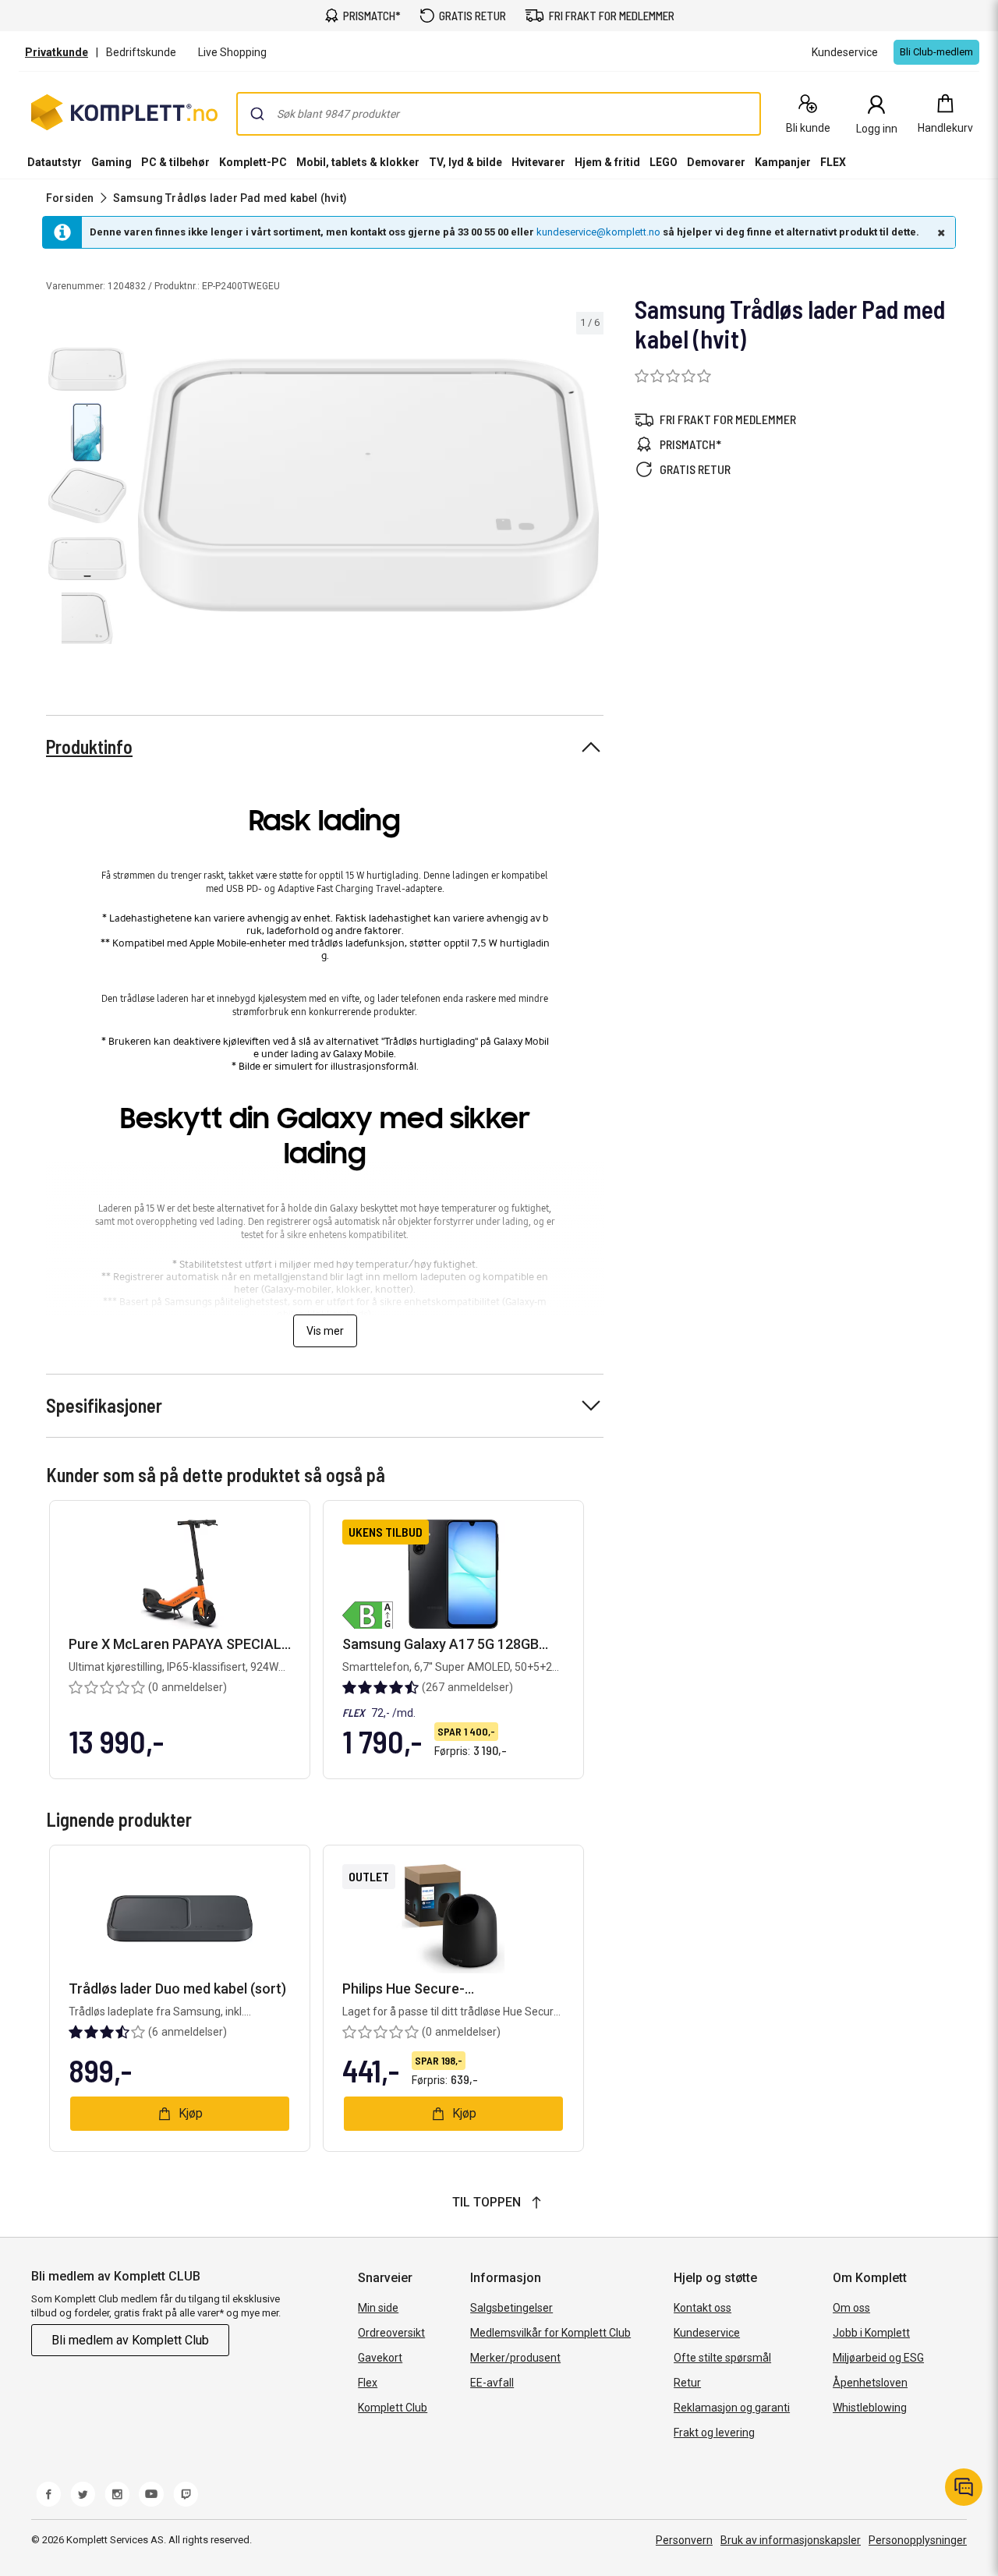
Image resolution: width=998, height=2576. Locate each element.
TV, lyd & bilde (465, 162)
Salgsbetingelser (511, 2308)
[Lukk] (940, 232)
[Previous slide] (147, 488)
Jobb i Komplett (871, 2333)
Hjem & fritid (607, 162)
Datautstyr (55, 162)
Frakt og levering (714, 2433)
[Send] (257, 114)
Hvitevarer (538, 162)
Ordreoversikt (391, 2333)
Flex (368, 2383)
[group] (368, 485)
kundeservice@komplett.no (598, 232)
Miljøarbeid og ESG (878, 2358)
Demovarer (716, 162)
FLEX (833, 162)
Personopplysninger (918, 2540)
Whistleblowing (870, 2408)
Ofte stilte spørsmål (722, 2358)
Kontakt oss (702, 2308)
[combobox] (499, 114)
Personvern (684, 2540)
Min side (378, 2308)
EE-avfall (492, 2383)
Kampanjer (783, 162)
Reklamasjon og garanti (732, 2408)
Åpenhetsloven (870, 2383)
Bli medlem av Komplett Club (130, 2340)
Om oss (851, 2308)
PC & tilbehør (175, 162)
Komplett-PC (253, 162)
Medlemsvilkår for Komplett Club (550, 2333)
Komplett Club (393, 2408)
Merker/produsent (515, 2358)
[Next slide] (589, 488)
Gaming (111, 162)
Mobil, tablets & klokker (358, 162)
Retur (687, 2383)
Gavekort (380, 2358)
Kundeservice (707, 2333)
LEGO (664, 162)
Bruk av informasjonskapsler (791, 2540)
